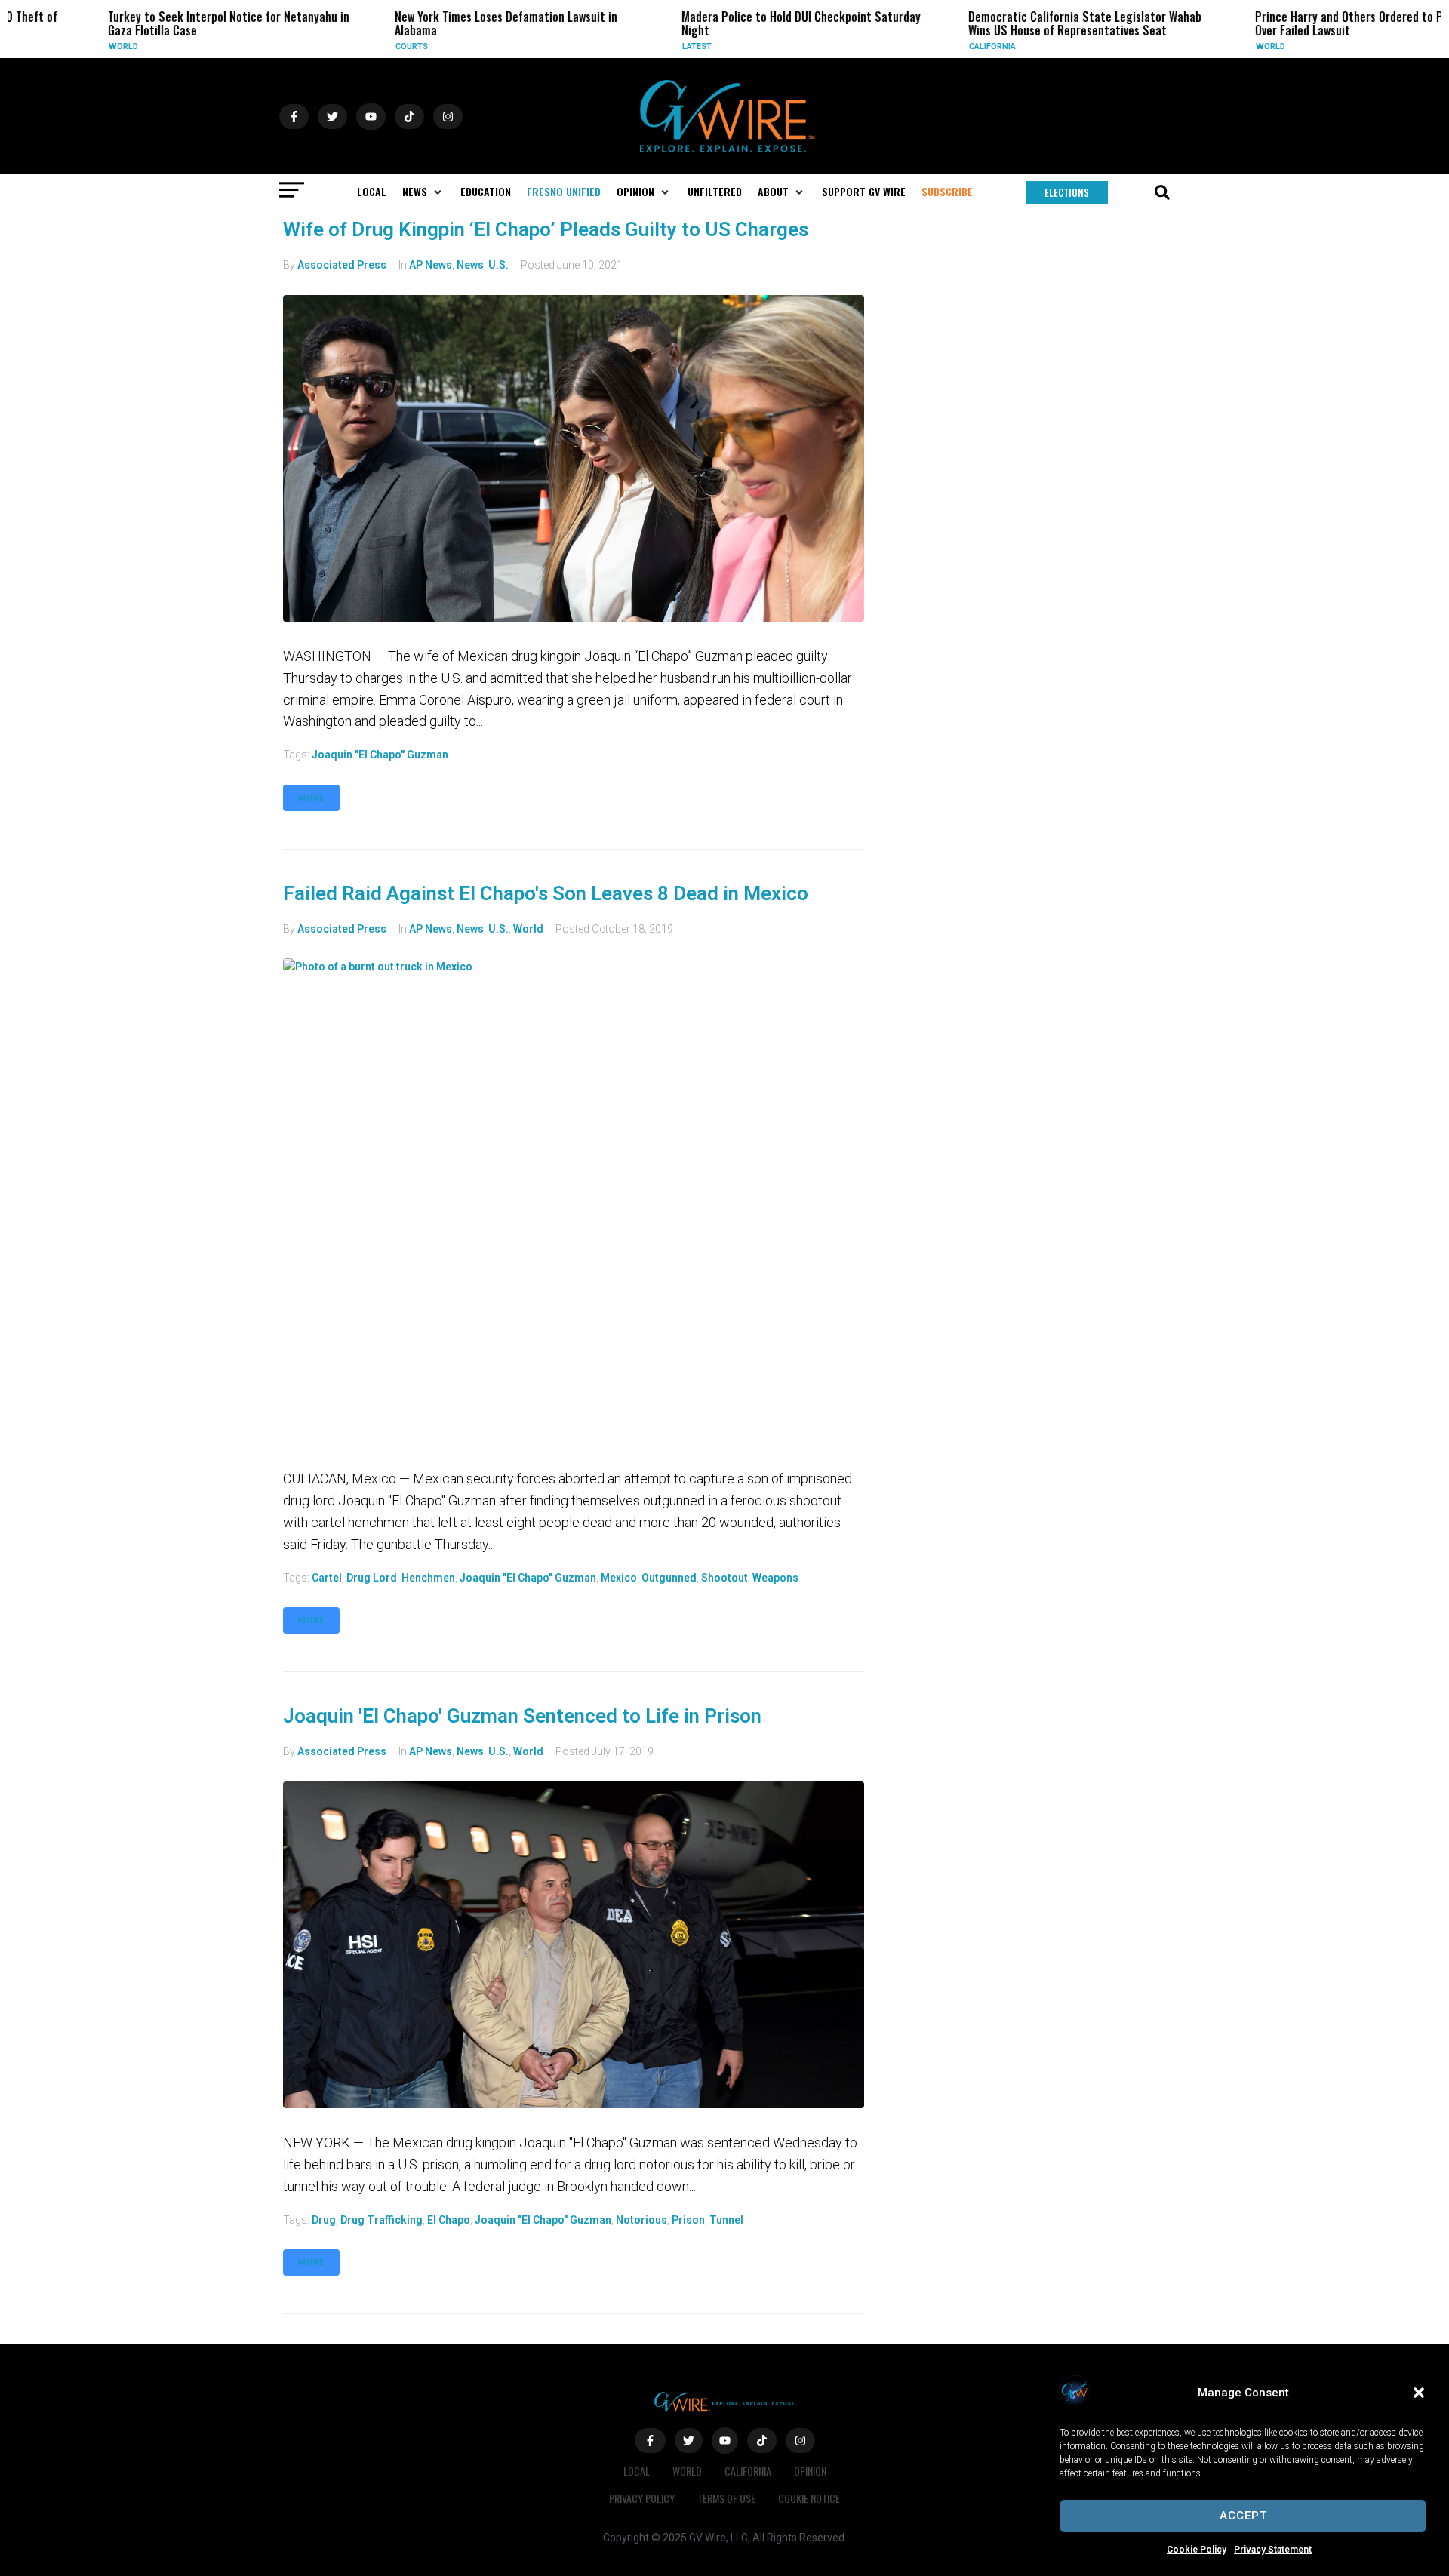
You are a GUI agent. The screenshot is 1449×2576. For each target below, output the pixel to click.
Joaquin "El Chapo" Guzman (380, 755)
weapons (775, 1578)
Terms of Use (726, 2498)
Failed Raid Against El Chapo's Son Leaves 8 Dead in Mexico (546, 893)
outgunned (669, 1578)
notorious (641, 2220)
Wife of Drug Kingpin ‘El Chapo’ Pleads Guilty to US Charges (546, 229)
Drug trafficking (381, 2220)
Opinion (810, 2471)
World (62, 46)
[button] (1419, 2393)
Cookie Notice (809, 2498)
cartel (327, 1578)
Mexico (619, 1578)
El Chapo (449, 2220)
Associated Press (342, 265)
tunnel (726, 2220)
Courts (350, 46)
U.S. (498, 265)
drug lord (372, 1578)
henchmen (428, 1578)
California (931, 46)
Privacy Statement (1273, 2550)
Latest (635, 46)
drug (324, 2220)
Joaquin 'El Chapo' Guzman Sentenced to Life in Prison (522, 1716)
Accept (1243, 2516)
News (470, 265)
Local (637, 2471)
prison (688, 2220)
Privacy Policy (642, 2498)
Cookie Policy (1197, 2550)
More (311, 798)
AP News (431, 265)
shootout (724, 1578)
